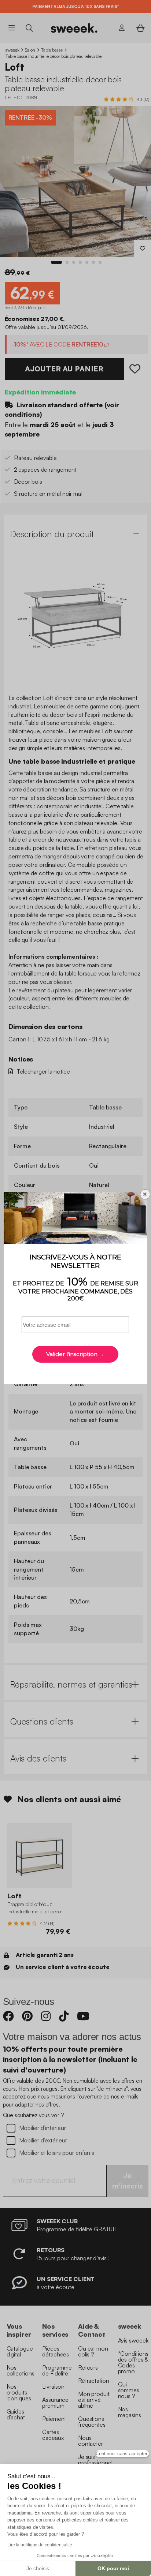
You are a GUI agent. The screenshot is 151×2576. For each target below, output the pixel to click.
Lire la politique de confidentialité (40, 2545)
